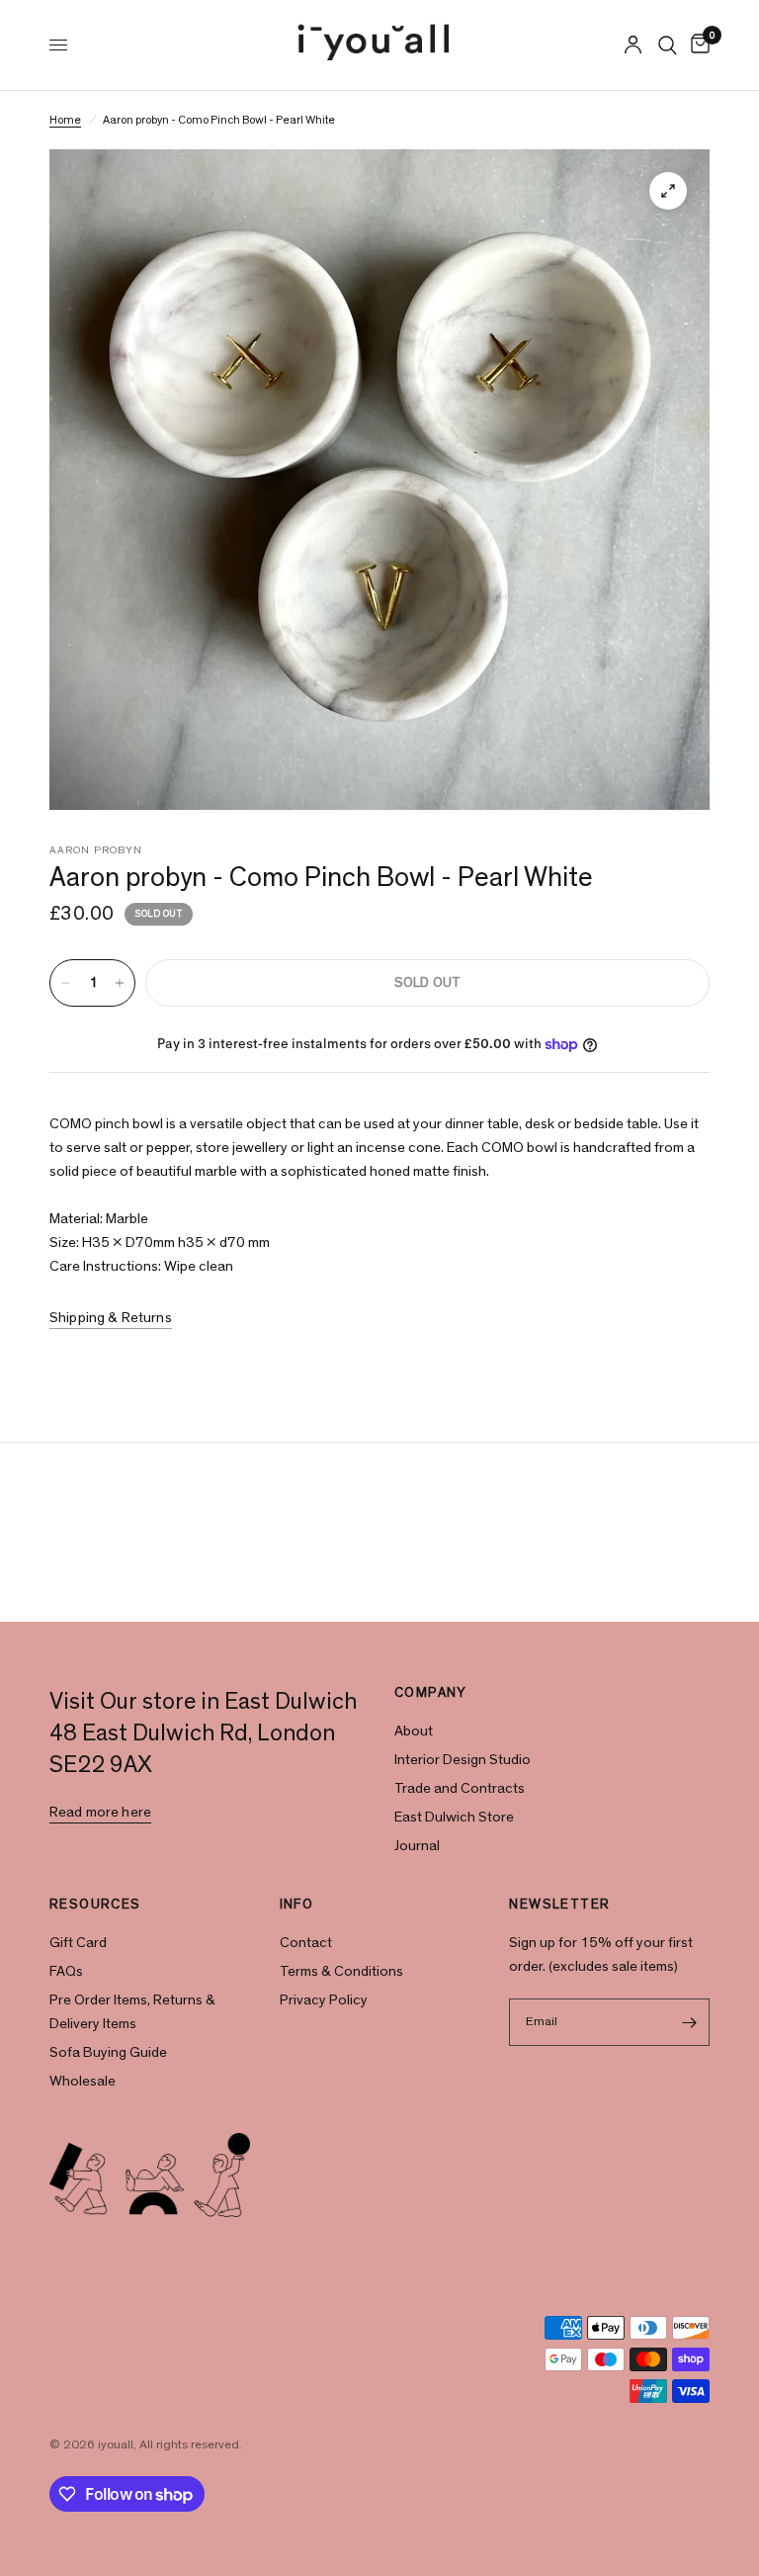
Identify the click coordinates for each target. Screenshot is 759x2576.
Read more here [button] (100, 1812)
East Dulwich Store (454, 1817)
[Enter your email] (690, 2022)
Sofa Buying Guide (108, 2052)
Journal (417, 1846)
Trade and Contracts (460, 1788)
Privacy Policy (324, 2000)
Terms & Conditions (341, 1971)
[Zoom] (668, 191)
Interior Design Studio (463, 1760)
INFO (297, 1905)
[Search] (668, 45)
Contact (306, 1943)
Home (65, 120)
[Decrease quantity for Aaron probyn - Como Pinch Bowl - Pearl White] (65, 983)
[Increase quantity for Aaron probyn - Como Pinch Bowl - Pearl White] (120, 983)
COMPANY (431, 1693)
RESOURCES (95, 1905)
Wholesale (83, 2081)
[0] (697, 45)
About (414, 1731)
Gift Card (78, 1943)
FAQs (66, 1971)
